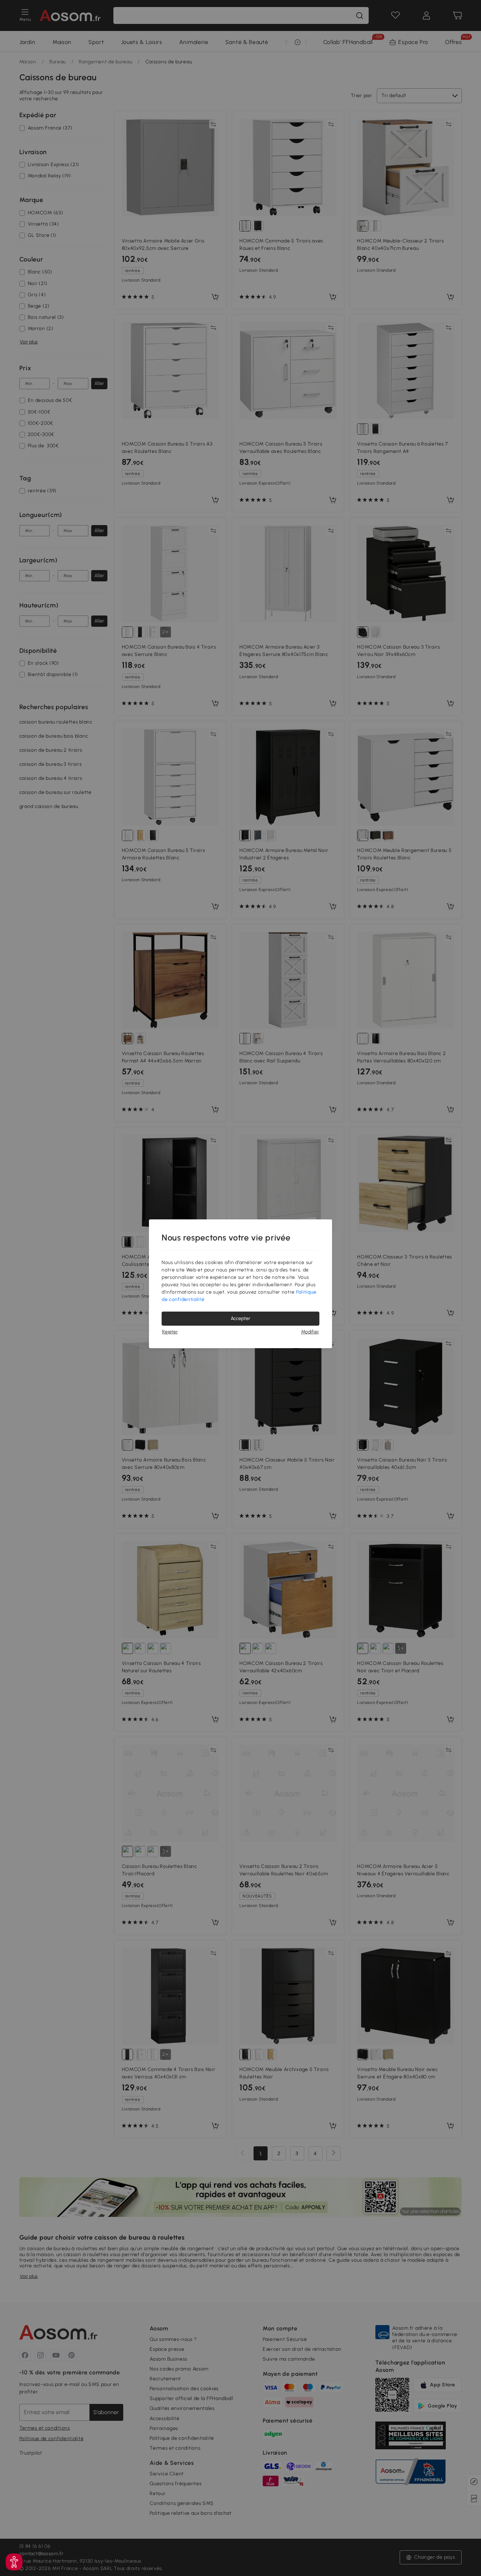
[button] (14, 2562)
